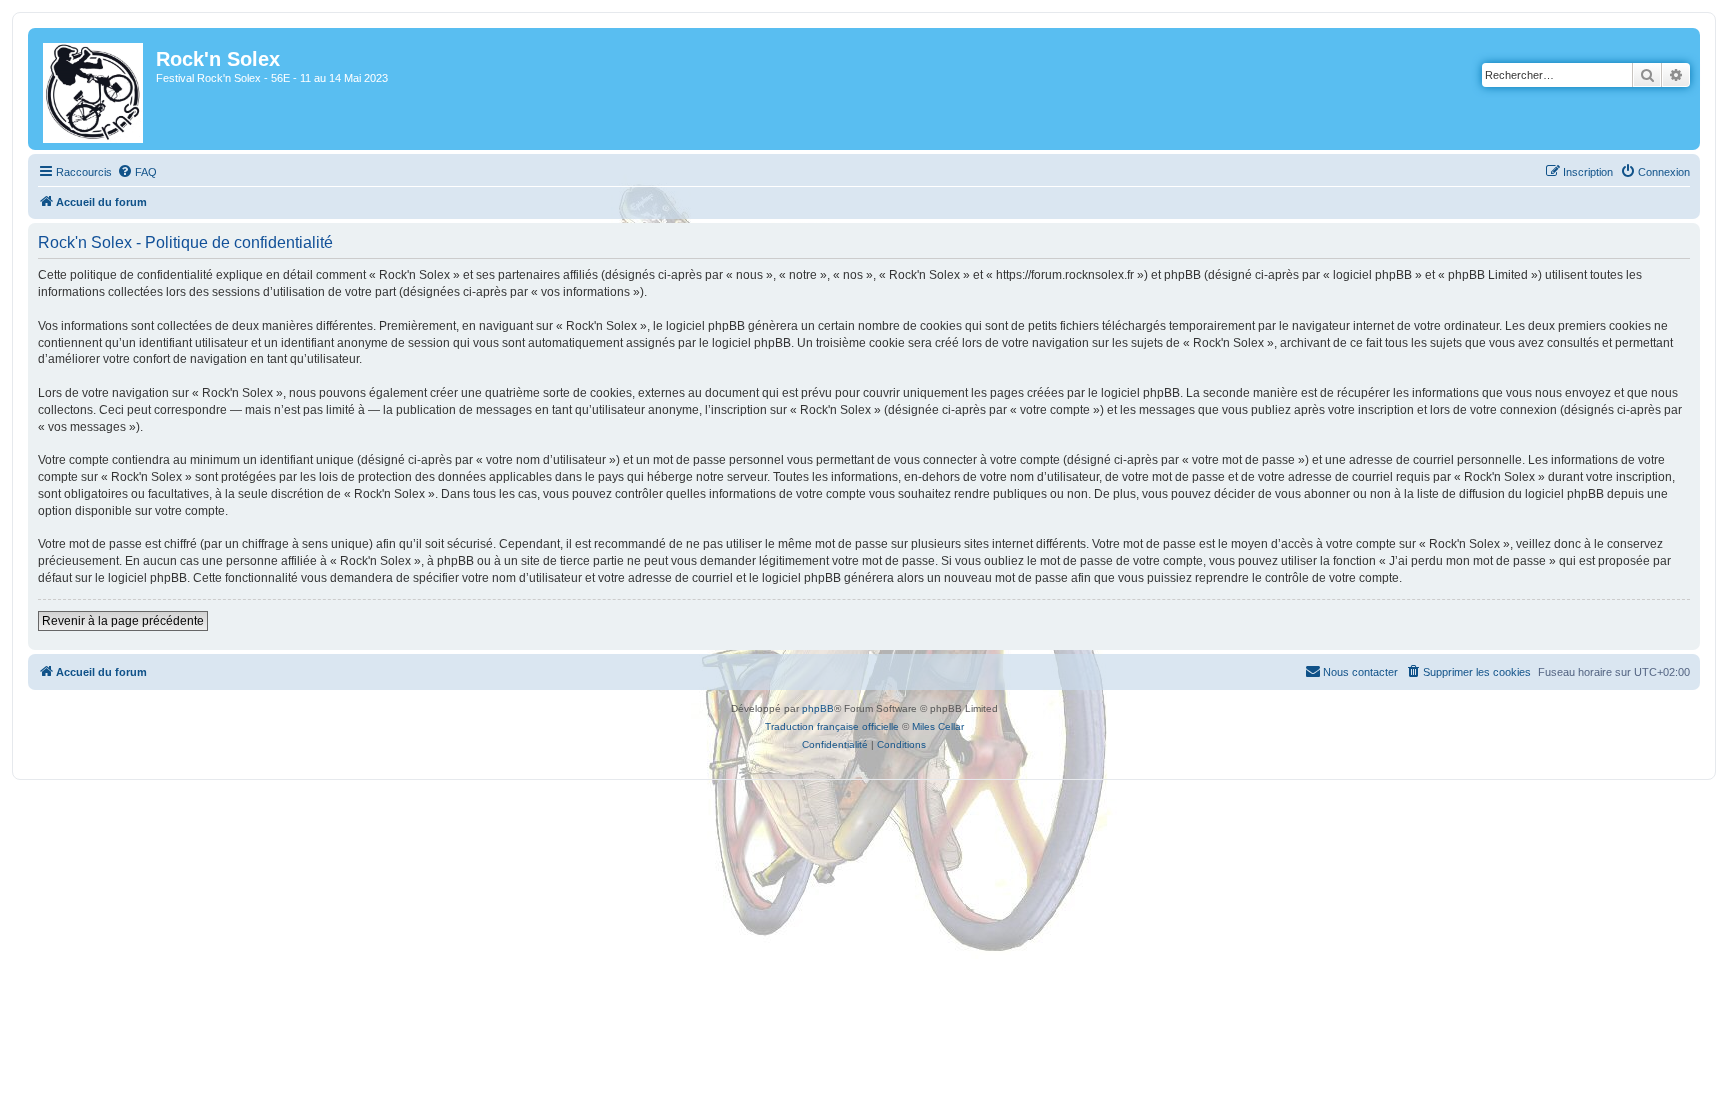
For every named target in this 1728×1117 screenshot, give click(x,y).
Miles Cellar (938, 726)
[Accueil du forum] (94, 89)
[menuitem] (137, 172)
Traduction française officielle (832, 726)
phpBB (818, 708)
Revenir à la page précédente (123, 621)
